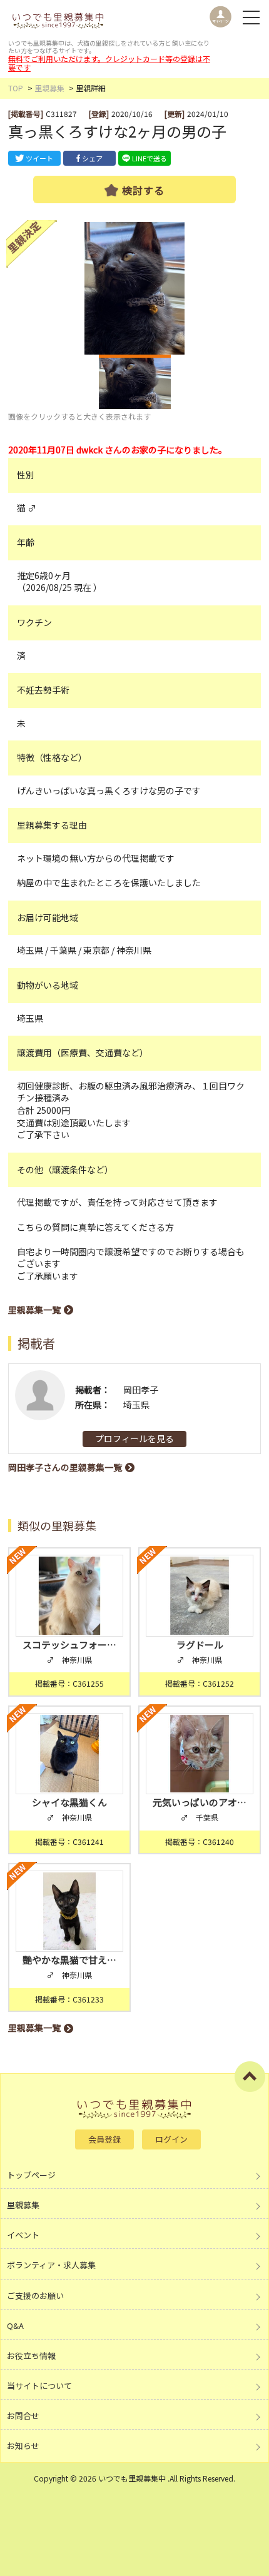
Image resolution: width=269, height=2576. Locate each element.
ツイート (39, 158)
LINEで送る (150, 158)
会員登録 (104, 2139)
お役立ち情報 (31, 2356)
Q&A (15, 2326)
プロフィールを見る (134, 1438)
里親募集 (49, 88)
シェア (92, 158)
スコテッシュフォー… (69, 1644)
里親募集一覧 (34, 1310)
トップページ (31, 2175)
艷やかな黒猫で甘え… (69, 1960)
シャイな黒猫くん (69, 1802)
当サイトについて (39, 2386)
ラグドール (205, 1644)
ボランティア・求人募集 (51, 2265)
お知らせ (23, 2446)
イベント (23, 2235)
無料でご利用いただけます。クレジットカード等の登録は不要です (109, 63)
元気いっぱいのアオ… (200, 1802)
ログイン (171, 2139)
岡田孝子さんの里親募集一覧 (65, 1467)
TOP (16, 88)
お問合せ (23, 2416)
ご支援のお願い (35, 2296)
